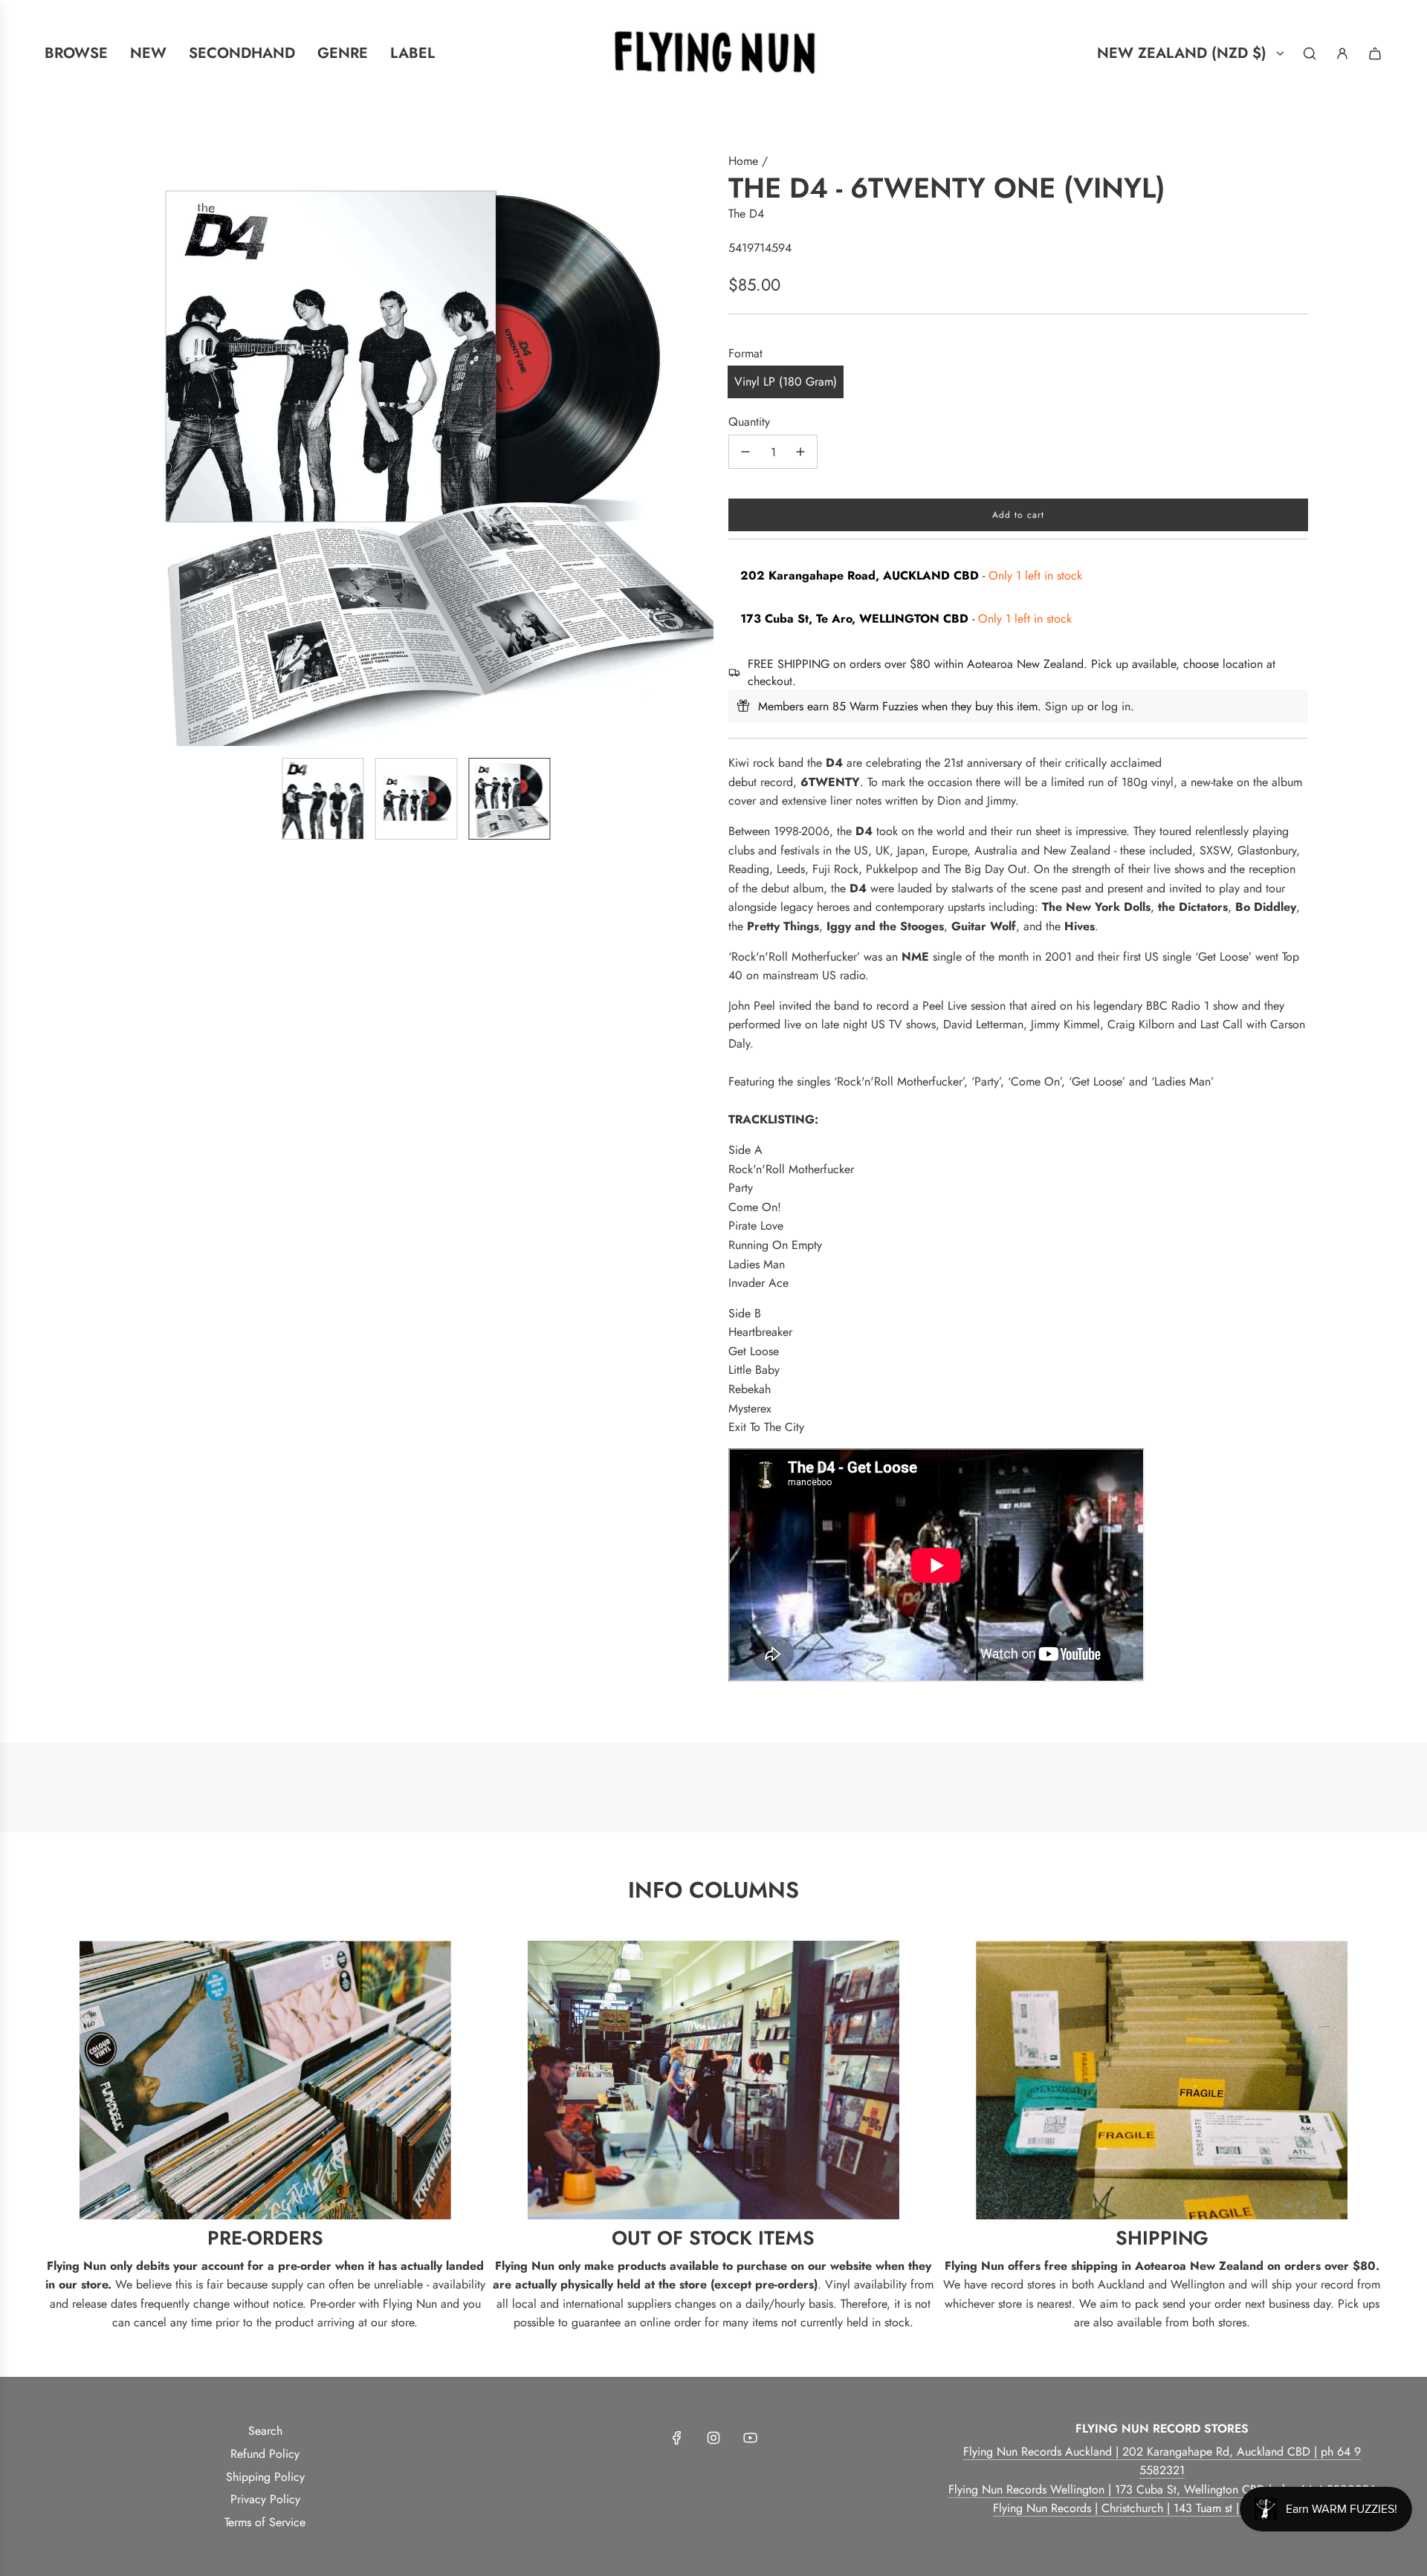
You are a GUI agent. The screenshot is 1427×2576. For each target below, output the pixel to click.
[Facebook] (677, 2438)
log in (1116, 706)
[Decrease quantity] (745, 452)
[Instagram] (713, 2438)
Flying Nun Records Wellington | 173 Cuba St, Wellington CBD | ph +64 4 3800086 (1162, 2489)
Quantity (749, 422)
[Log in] (1342, 53)
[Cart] (1375, 53)
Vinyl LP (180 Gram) (786, 382)
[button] (131, 449)
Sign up (1064, 706)
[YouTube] (750, 2438)
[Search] (1310, 53)
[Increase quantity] (800, 452)
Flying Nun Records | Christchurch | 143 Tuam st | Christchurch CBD (1162, 2508)
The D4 (746, 214)
